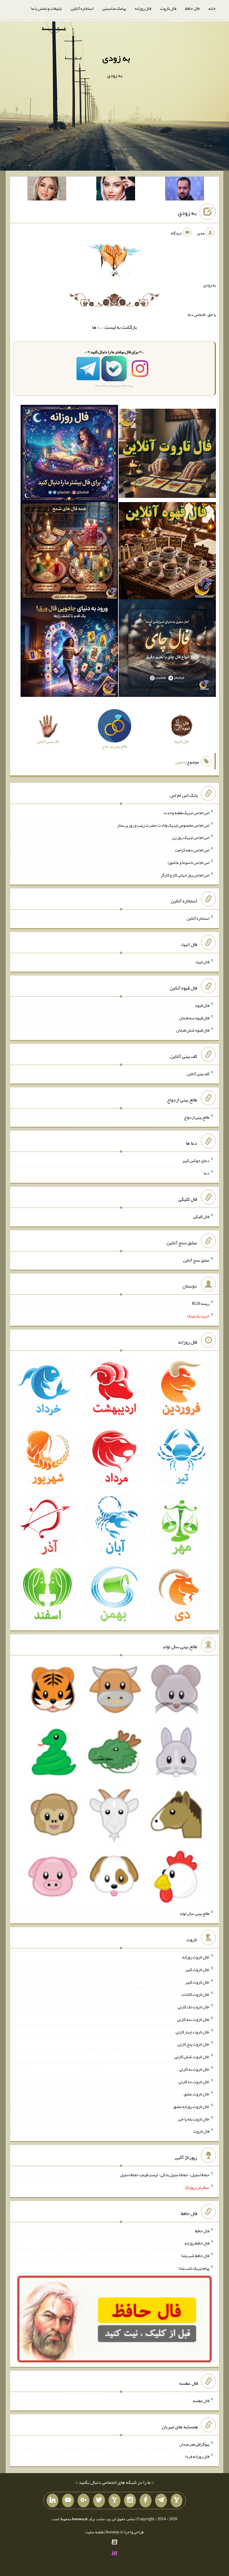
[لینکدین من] (52, 2501)
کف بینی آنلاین (198, 1074)
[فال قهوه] (167, 552)
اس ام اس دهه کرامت (192, 850)
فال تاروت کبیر (197, 1970)
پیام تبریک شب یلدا (194, 2268)
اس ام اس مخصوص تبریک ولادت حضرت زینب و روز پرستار (163, 825)
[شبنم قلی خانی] (47, 190)
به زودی (116, 58)
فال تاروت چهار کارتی (192, 2032)
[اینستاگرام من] (130, 2501)
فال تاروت (168, 8)
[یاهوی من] (177, 2501)
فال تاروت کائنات (195, 1994)
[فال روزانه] (69, 455)
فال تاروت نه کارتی (194, 2069)
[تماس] (114, 2501)
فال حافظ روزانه (197, 2243)
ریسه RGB (201, 1303)
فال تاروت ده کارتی (194, 2081)
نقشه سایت (95, 2532)
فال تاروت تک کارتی (194, 2007)
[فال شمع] (69, 552)
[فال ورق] (69, 649)
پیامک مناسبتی (114, 8)
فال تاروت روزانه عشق (191, 2106)
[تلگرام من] (161, 2501)
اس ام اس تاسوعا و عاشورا (188, 862)
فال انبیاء (202, 962)
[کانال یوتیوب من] (68, 2501)
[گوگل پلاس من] (83, 2501)
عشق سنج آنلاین (196, 1260)
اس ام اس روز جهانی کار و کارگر (185, 875)
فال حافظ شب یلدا (195, 2256)
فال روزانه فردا (197, 2456)
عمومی (180, 762)
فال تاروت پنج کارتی (193, 2044)
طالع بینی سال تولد (194, 1913)
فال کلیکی (201, 1217)
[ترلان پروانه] (116, 190)
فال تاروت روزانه (196, 1957)
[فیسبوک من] (146, 2501)
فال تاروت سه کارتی (193, 2019)
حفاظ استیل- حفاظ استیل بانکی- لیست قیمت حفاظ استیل (165, 2175)
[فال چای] (167, 649)
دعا (100, 327)
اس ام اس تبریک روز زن (191, 837)
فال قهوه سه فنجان (194, 1018)
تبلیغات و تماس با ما (46, 8)
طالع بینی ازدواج (197, 1117)
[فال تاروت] (167, 455)
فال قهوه (202, 1005)
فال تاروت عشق (196, 2094)
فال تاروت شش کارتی (192, 2057)
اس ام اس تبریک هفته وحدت (186, 813)
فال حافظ (192, 8)
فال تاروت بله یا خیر (194, 2119)
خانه (212, 8)
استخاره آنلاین (82, 8)
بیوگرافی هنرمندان (194, 2444)
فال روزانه (143, 8)
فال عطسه (201, 2401)
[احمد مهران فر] (185, 190)
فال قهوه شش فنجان (193, 1030)
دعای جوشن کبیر (196, 1160)
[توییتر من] (99, 2501)
